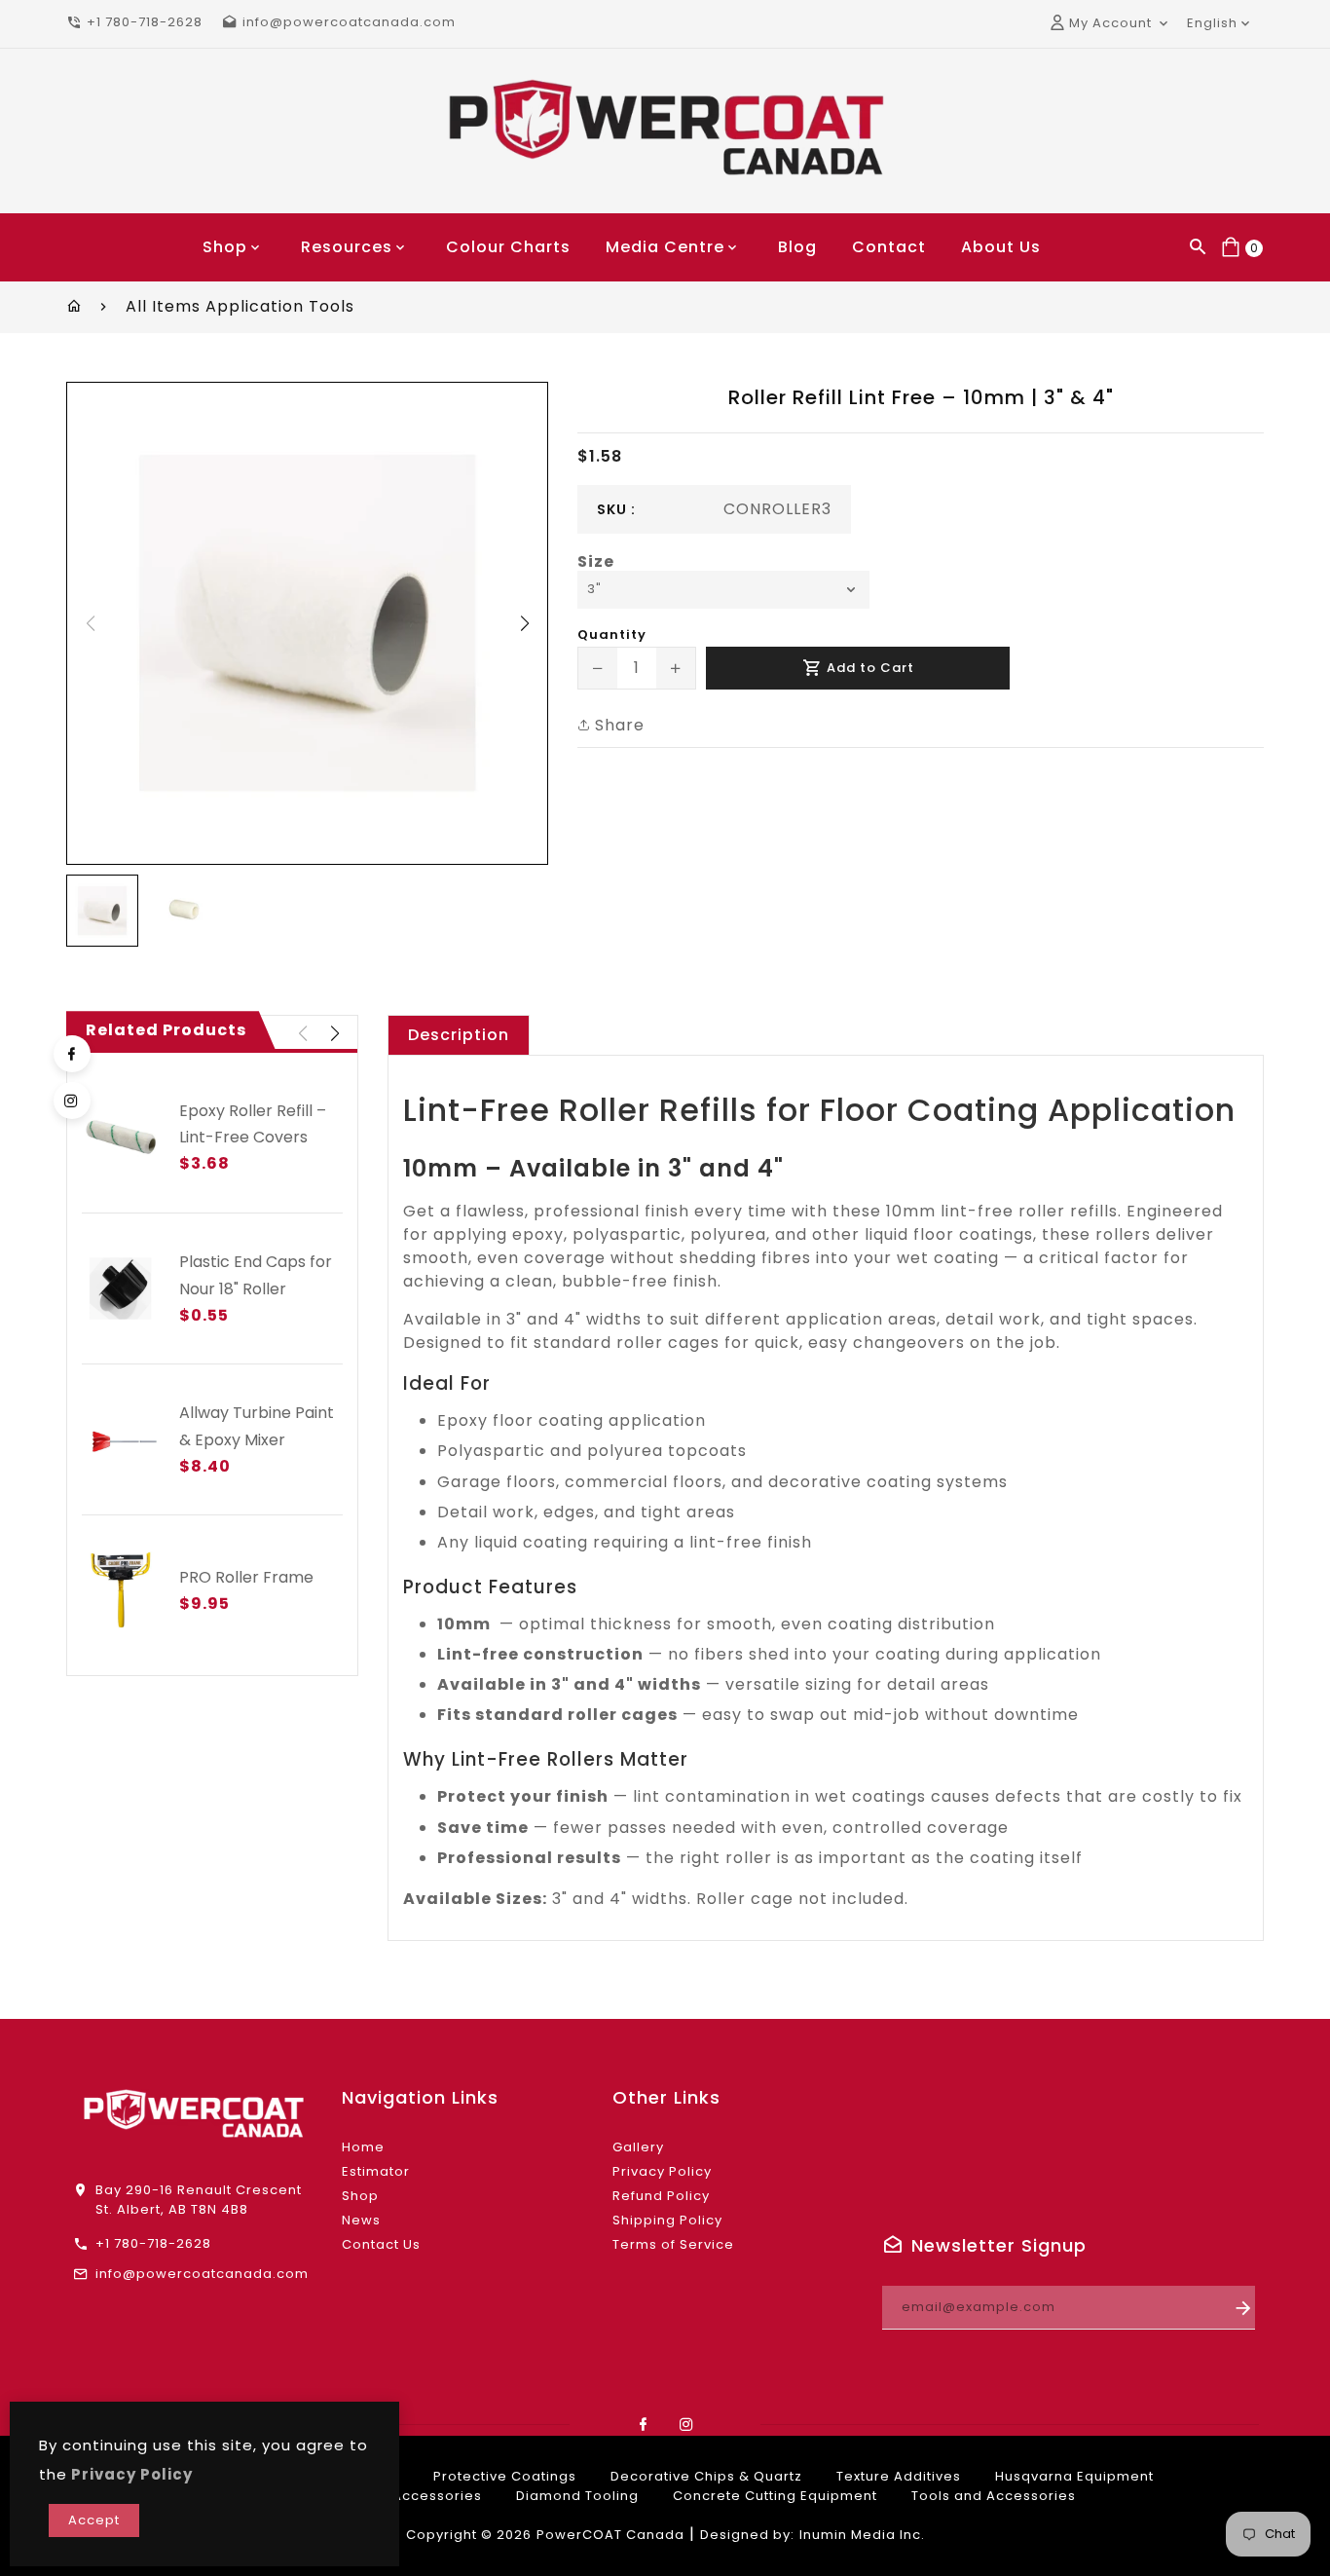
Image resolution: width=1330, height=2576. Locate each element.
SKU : (616, 509)
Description (459, 1035)
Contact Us (381, 2244)
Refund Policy (661, 2196)
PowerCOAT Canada (610, 2535)
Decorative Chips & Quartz (706, 2476)
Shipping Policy (667, 2220)
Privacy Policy (662, 2171)
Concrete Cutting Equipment (775, 2496)
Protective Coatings (505, 2476)
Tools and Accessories (994, 2496)
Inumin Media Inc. (862, 2535)
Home (363, 2147)
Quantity (612, 635)
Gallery (638, 2147)
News (361, 2220)
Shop (360, 2196)
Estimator (376, 2171)
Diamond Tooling (577, 2496)
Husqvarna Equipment (1074, 2476)
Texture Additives (899, 2476)
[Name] (1244, 2308)
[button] (524, 623)
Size (596, 562)
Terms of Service (673, 2244)
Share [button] (617, 726)
